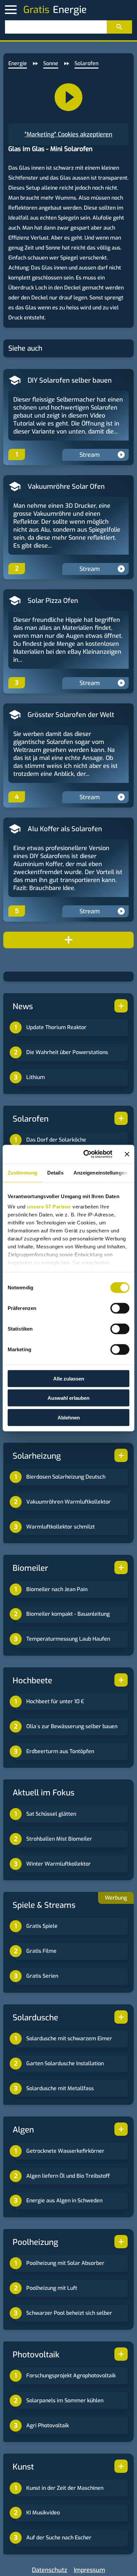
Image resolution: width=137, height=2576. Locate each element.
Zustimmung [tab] (22, 1172)
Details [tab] (55, 1172)
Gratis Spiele (42, 1926)
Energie (18, 63)
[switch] (120, 1308)
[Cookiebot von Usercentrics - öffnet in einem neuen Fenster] (85, 1154)
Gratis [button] (36, 10)
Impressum (89, 2570)
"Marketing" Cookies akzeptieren (68, 134)
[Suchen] (119, 27)
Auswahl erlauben (68, 1398)
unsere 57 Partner (49, 1207)
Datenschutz (50, 2570)
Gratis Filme (41, 1951)
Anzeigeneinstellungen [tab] (100, 1172)
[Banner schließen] (127, 1154)
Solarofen (86, 63)
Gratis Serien (42, 1976)
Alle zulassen (69, 1378)
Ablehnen (69, 1417)
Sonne (51, 63)
